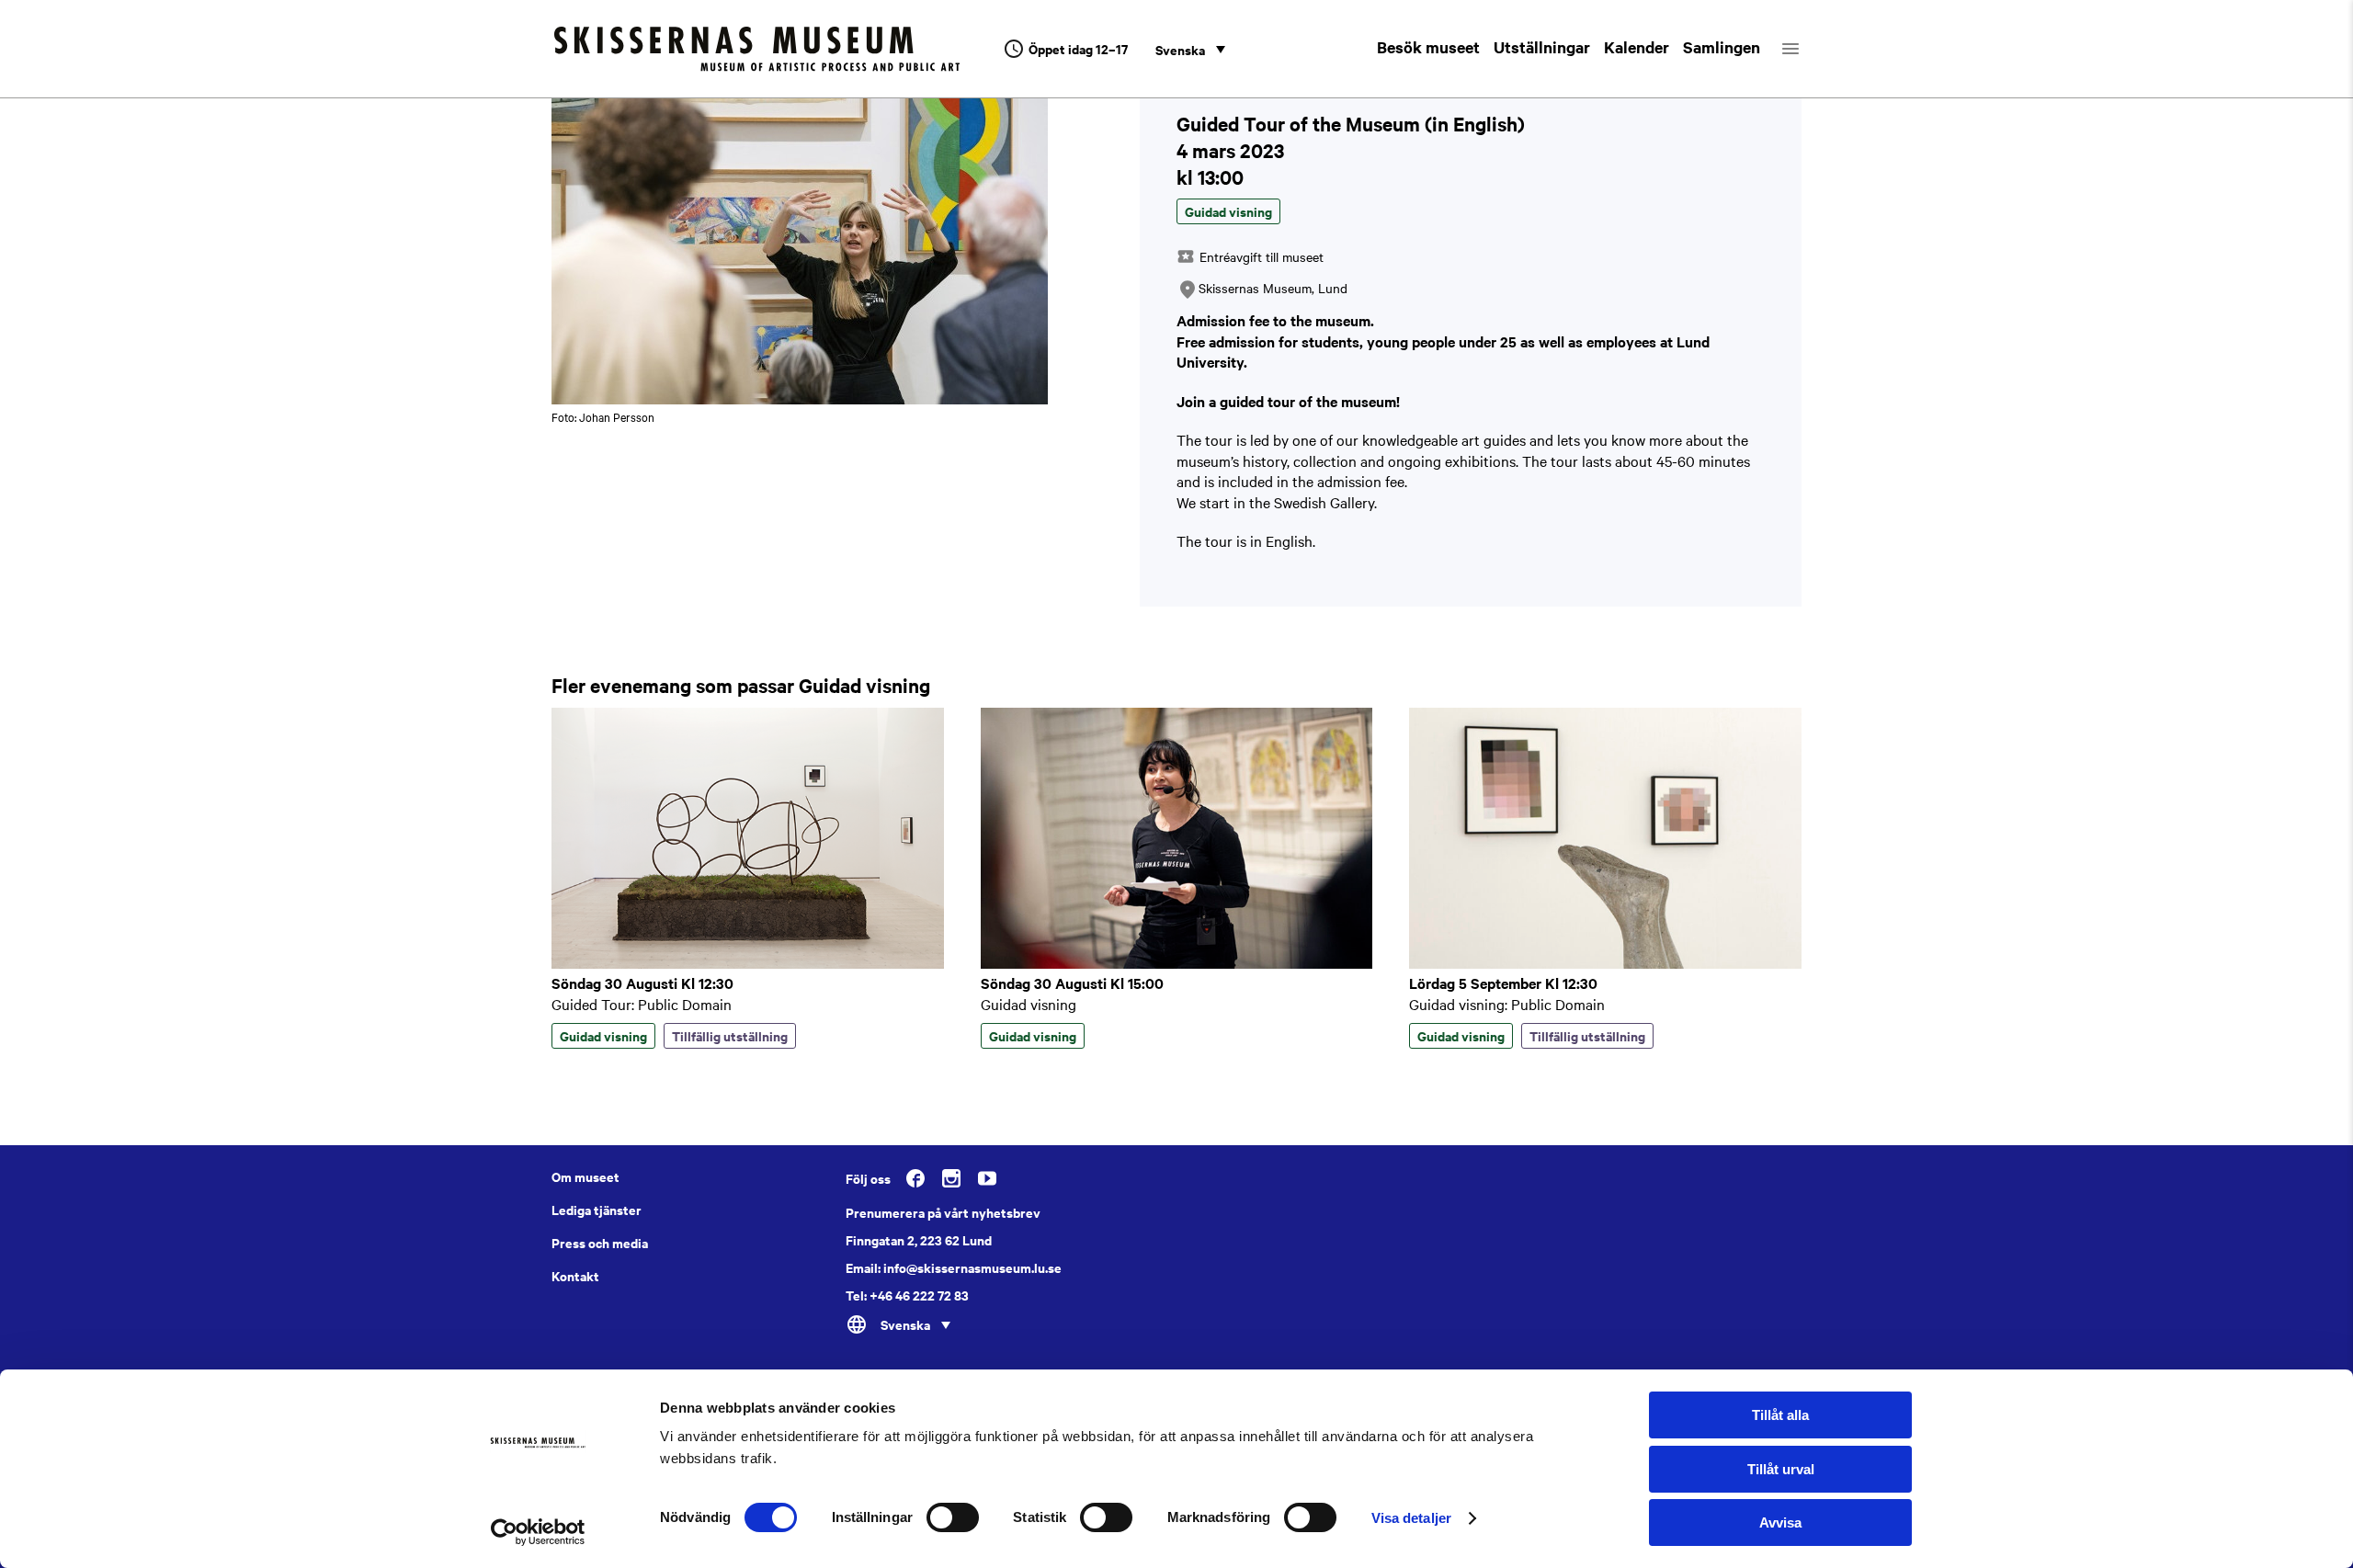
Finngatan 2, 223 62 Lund (919, 1240)
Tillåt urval (1781, 1469)
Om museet (585, 1176)
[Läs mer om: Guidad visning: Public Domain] (1605, 963)
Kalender (1637, 47)
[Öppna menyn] (1807, 49)
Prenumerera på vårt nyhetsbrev (943, 1212)
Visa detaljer (1411, 1518)
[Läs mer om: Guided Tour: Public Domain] (748, 963)
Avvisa (1780, 1523)
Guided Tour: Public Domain (642, 1004)
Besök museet (1428, 47)
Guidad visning (1029, 1004)
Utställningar (1542, 47)
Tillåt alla (1780, 1415)
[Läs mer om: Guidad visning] (1177, 963)
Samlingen (1722, 47)
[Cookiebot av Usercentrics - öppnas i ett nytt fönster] (538, 1532)
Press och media (600, 1243)
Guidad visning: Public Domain (1507, 1004)
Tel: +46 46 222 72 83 (907, 1295)
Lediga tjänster (597, 1210)
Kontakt (575, 1276)
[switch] (953, 1517)
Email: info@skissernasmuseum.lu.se (954, 1267)
